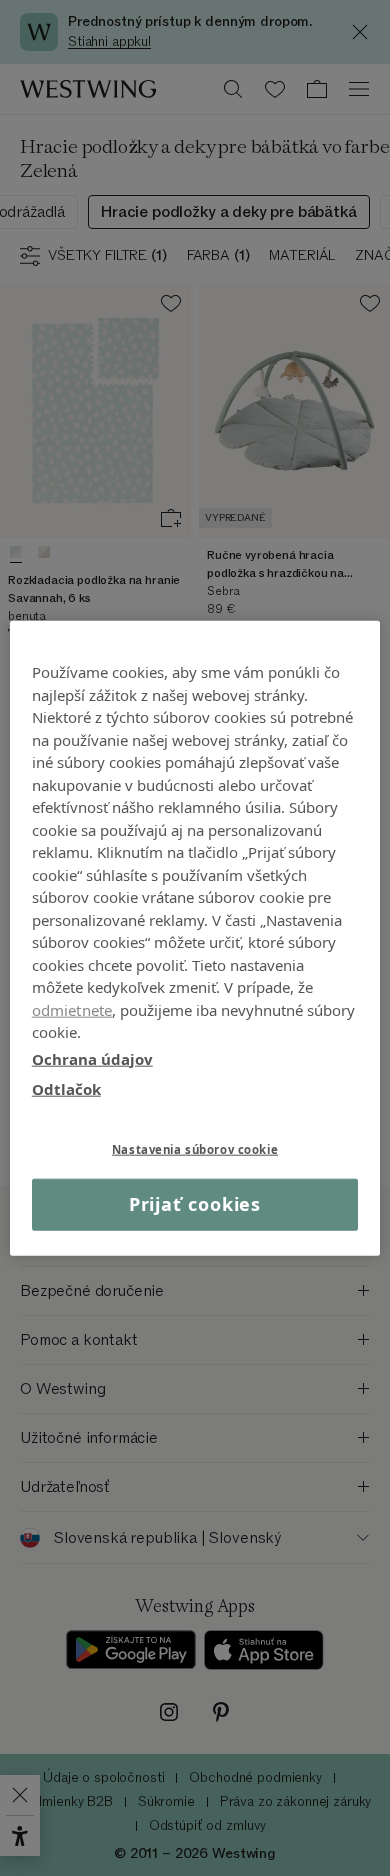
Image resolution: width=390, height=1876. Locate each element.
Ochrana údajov (92, 1058)
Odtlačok (66, 1089)
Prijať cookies (195, 1204)
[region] (195, 938)
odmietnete (72, 1009)
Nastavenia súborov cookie (195, 1148)
